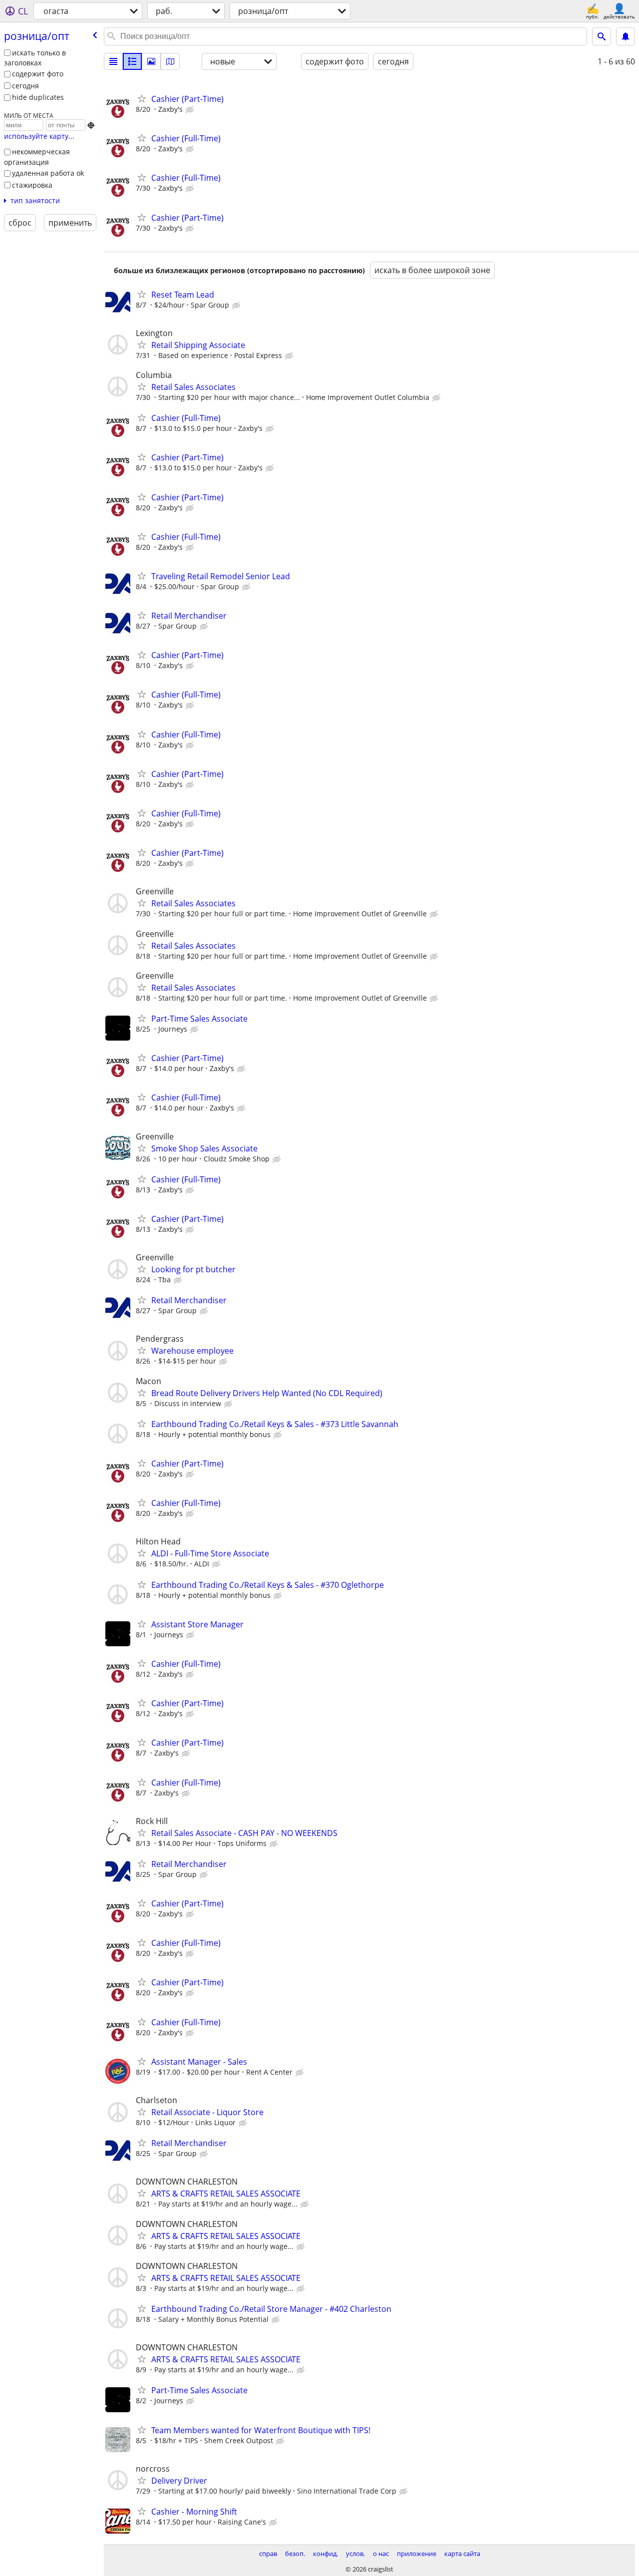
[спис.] (113, 61)
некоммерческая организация (37, 157)
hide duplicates (38, 97)
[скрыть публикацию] (191, 110)
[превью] (132, 61)
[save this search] (626, 36)
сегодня (25, 86)
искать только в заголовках (35, 58)
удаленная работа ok (48, 173)
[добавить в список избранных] (142, 98)
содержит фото (38, 74)
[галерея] (151, 61)
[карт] (170, 61)
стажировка (32, 185)
